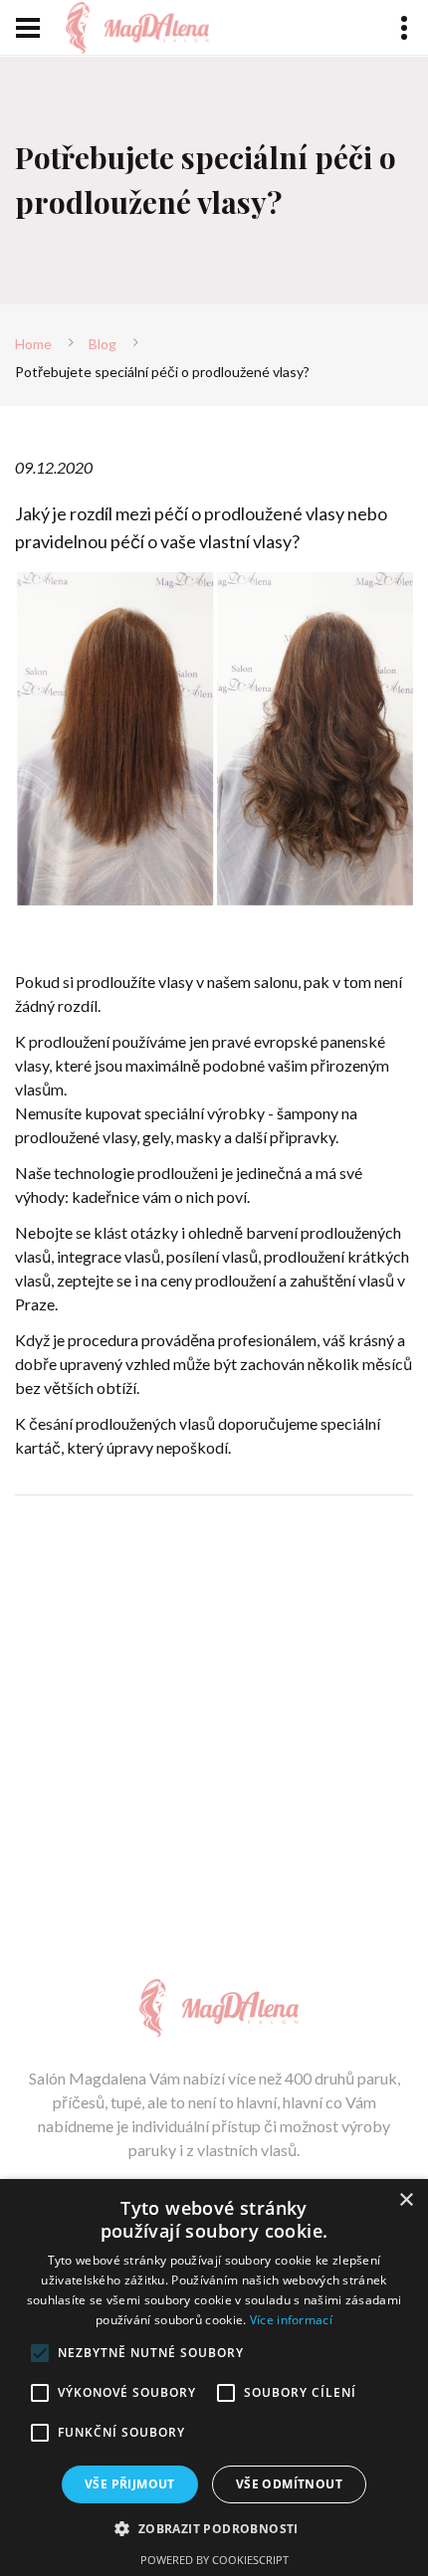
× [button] (406, 2200)
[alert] (214, 2378)
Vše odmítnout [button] (289, 2484)
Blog (103, 344)
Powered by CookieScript (214, 2560)
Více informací (291, 2320)
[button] (214, 2528)
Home (33, 344)
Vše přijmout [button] (130, 2484)
